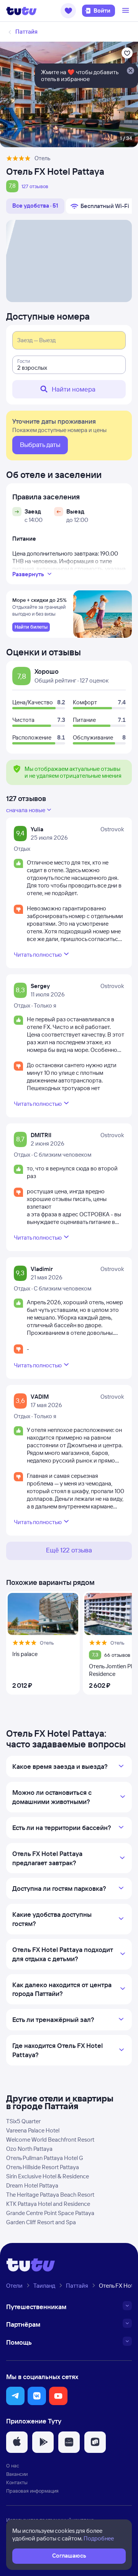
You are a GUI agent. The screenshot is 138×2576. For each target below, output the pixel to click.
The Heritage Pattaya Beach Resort (50, 2195)
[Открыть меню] (127, 11)
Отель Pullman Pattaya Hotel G (45, 2158)
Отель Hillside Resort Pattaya (43, 2167)
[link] (31, 627)
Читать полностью (38, 955)
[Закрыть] (130, 71)
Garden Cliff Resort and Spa (41, 2222)
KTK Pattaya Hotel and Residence (48, 2204)
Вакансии (17, 2474)
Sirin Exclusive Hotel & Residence (48, 2176)
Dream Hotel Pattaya (32, 2185)
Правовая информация (32, 2491)
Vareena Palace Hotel (33, 2130)
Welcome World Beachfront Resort (50, 2140)
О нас (13, 2465)
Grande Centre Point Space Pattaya (50, 2213)
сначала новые (26, 810)
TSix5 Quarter (23, 2121)
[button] (68, 11)
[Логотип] (21, 11)
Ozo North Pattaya (29, 2149)
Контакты (17, 2482)
